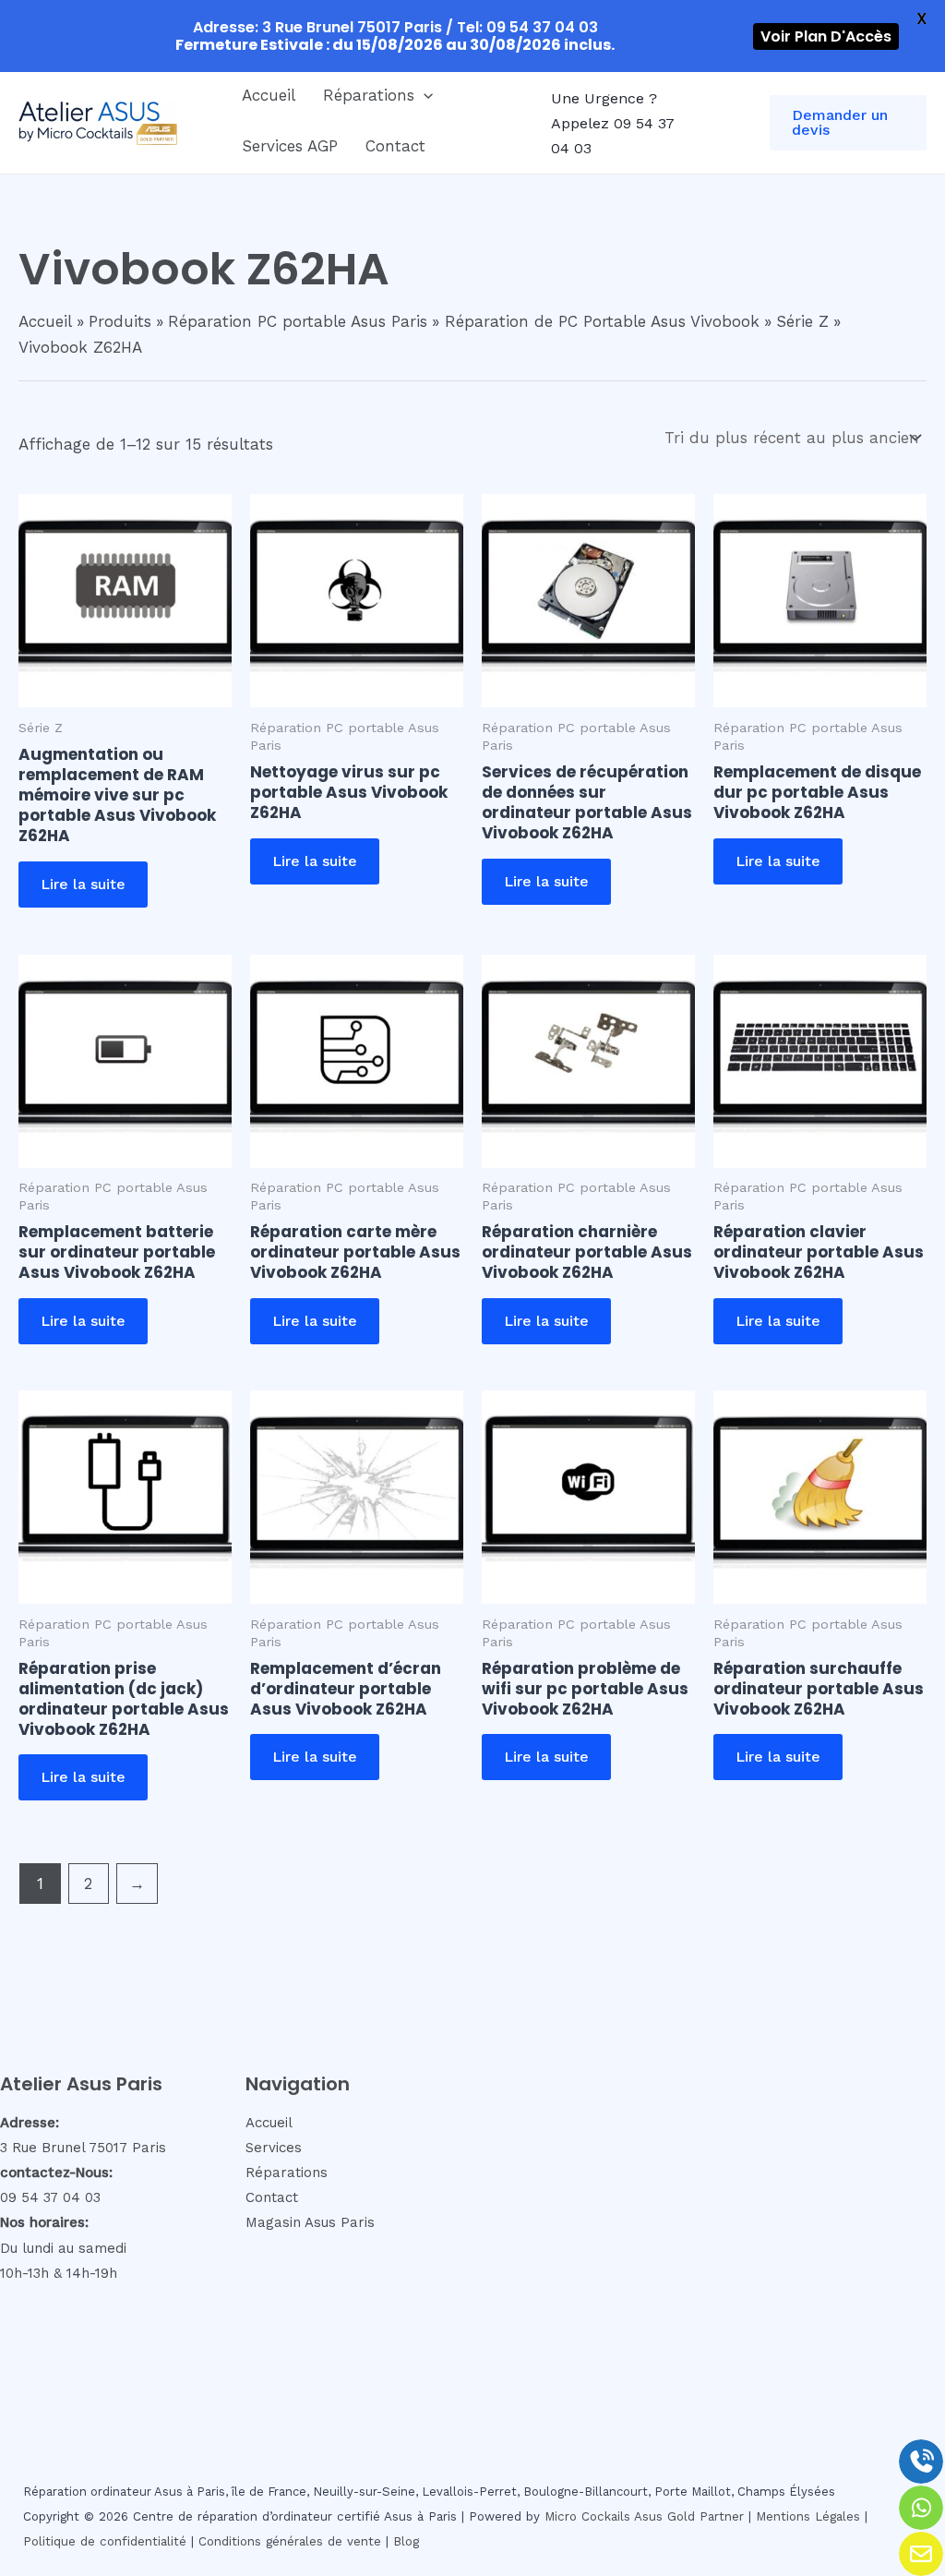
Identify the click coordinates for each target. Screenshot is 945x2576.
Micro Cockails (587, 2516)
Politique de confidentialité (105, 2541)
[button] (424, 95)
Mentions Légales (808, 2516)
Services (274, 2148)
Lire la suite (83, 884)
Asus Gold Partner (689, 2516)
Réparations (369, 95)
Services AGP (290, 146)
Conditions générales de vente (290, 2541)
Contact (395, 146)
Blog (406, 2541)
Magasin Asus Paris (310, 2222)
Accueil (269, 95)
